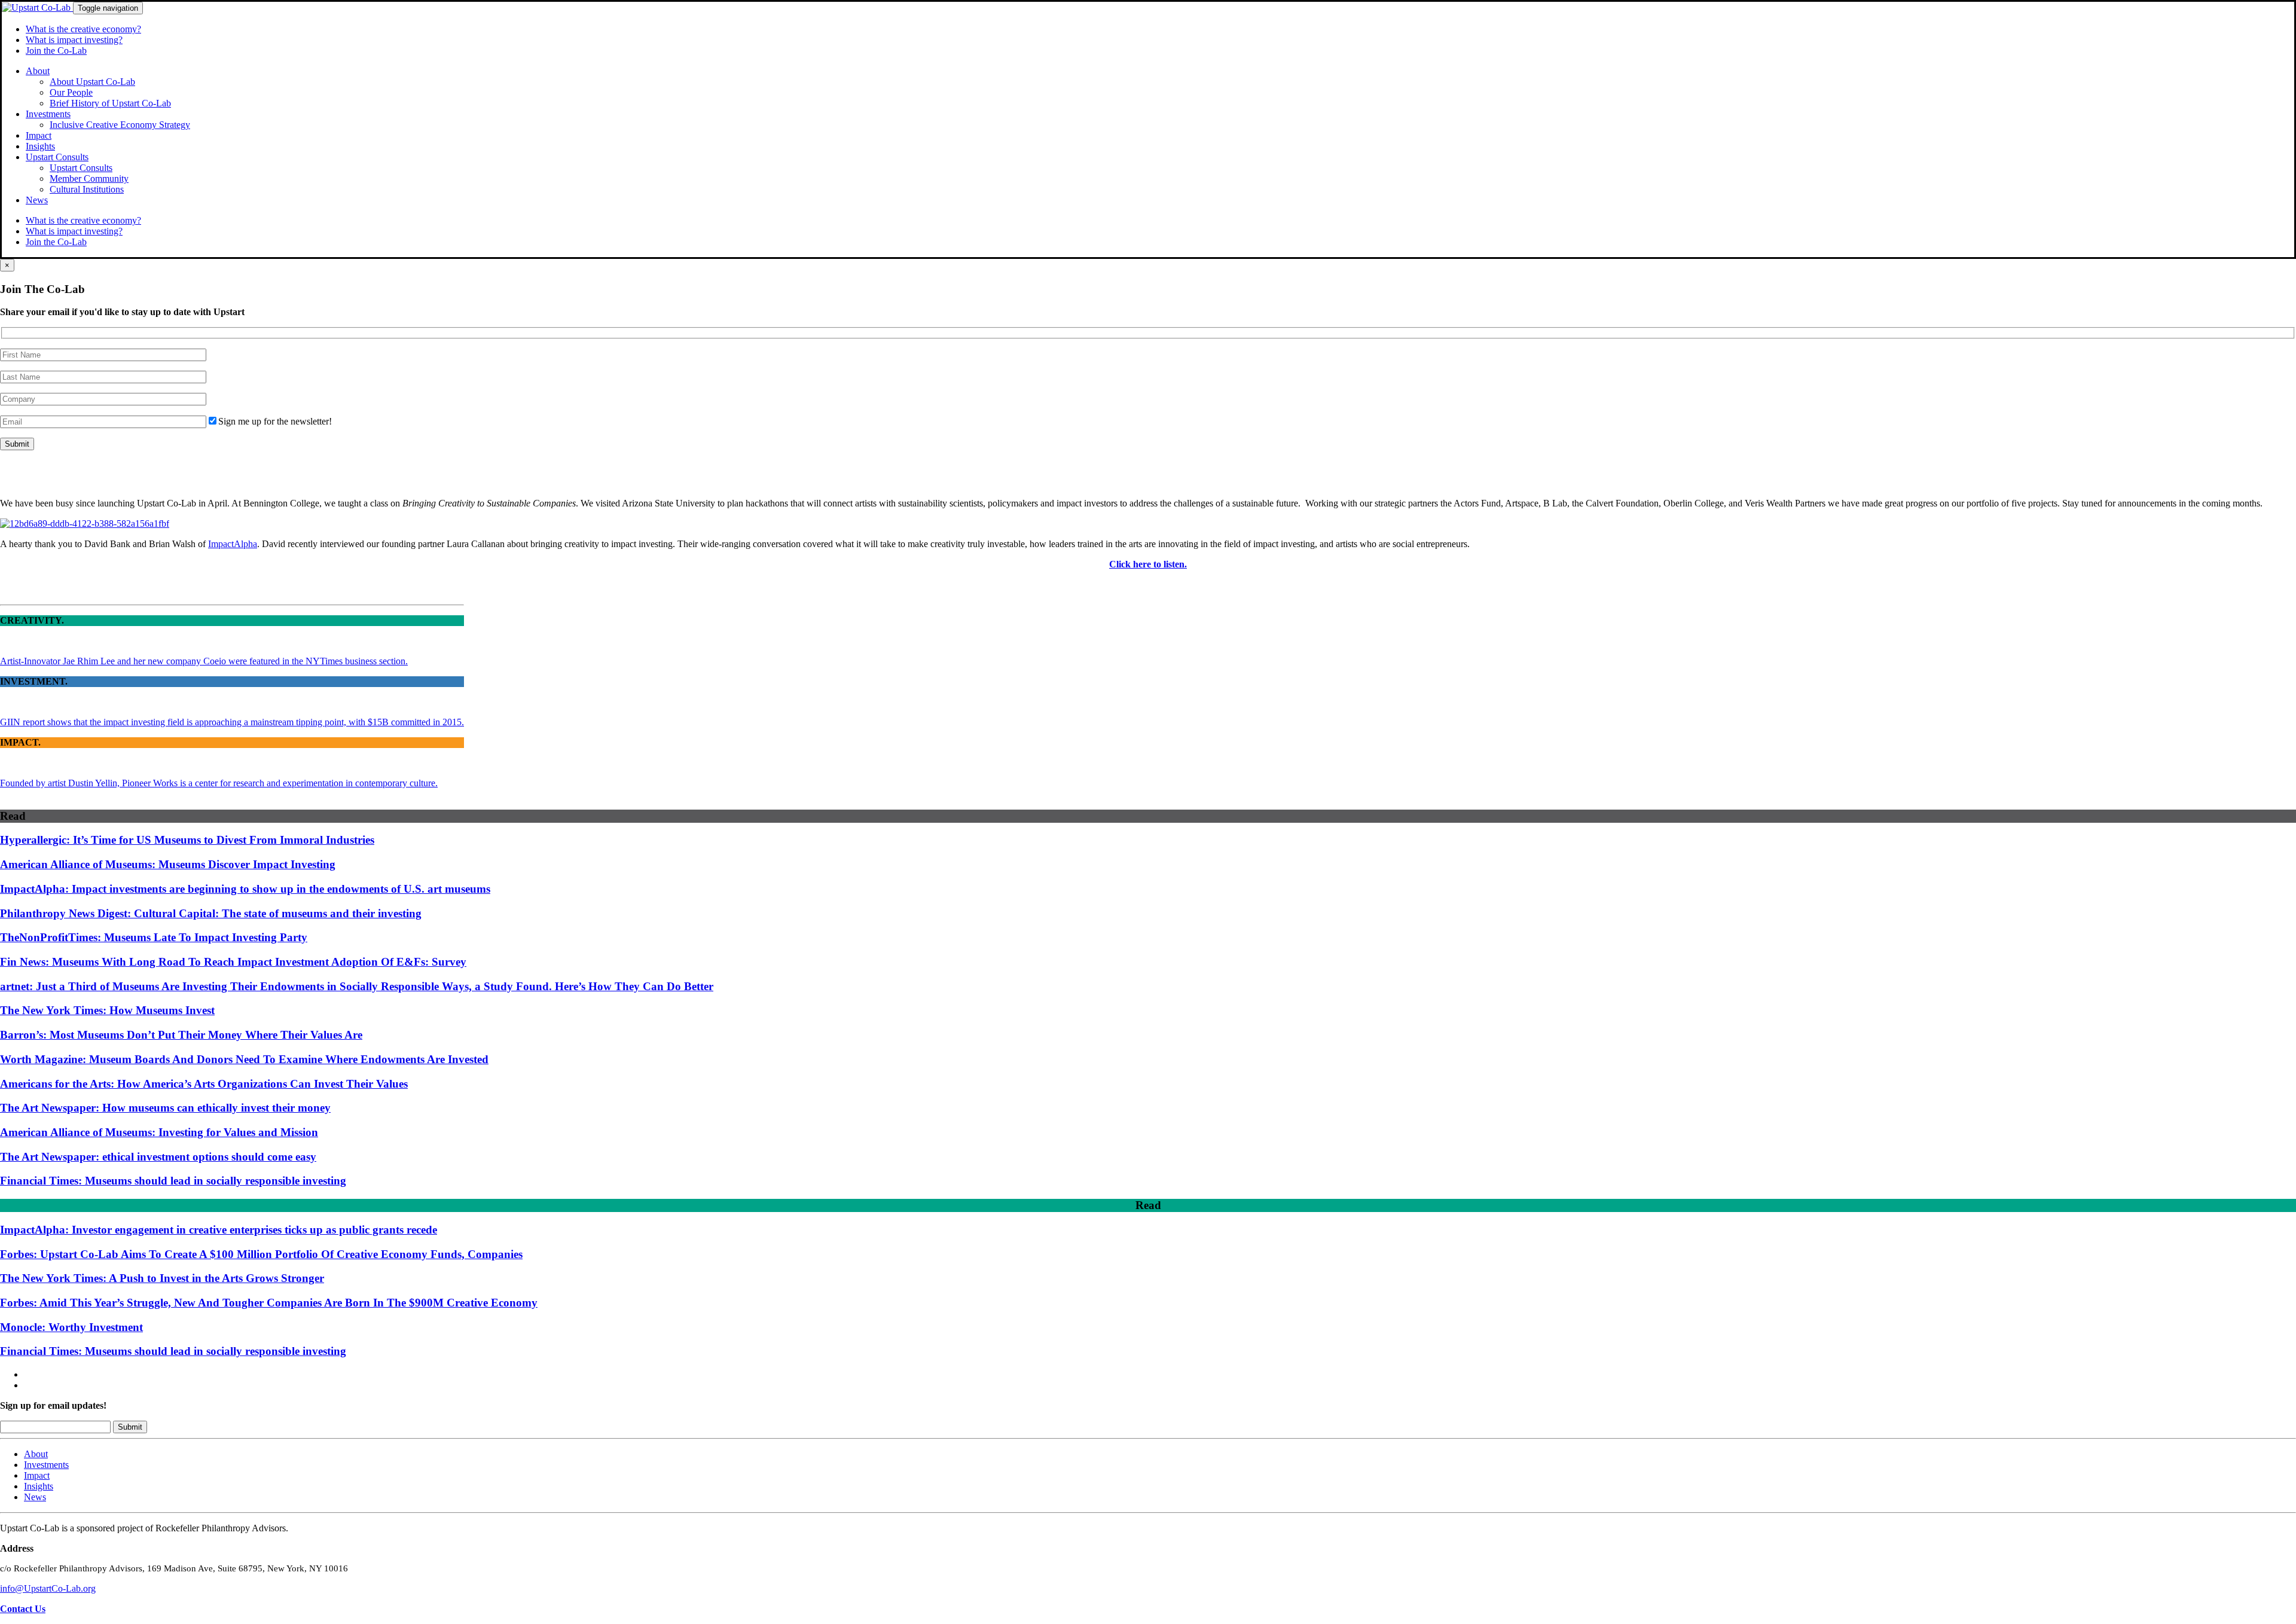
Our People (71, 92)
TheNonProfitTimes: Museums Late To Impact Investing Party (154, 937)
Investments (48, 114)
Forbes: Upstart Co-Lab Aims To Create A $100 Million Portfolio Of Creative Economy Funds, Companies (261, 1254)
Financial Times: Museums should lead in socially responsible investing (173, 1181)
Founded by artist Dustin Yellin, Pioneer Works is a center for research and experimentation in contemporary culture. (219, 783)
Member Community (89, 178)
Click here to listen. (1148, 564)
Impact (39, 135)
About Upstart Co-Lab (92, 82)
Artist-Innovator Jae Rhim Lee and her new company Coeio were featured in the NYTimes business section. (204, 661)
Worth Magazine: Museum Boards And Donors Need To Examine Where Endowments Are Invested (244, 1059)
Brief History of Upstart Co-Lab (110, 103)
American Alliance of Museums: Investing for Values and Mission (159, 1132)
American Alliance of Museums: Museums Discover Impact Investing (168, 864)
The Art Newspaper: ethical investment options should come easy (158, 1157)
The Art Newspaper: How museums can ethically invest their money (165, 1108)
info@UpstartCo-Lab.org (48, 1588)
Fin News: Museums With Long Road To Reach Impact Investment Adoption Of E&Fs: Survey (233, 962)
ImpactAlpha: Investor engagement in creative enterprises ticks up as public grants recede (219, 1230)
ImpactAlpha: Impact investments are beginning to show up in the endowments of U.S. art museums (245, 889)
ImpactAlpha (233, 544)
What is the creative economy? (83, 29)
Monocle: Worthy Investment (71, 1327)
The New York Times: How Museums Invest (107, 1010)
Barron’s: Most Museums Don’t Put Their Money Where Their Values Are (181, 1035)
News (37, 200)
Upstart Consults (57, 157)
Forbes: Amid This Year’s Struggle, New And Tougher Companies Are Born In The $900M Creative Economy (269, 1303)
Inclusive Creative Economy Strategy (120, 125)
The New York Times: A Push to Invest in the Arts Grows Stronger (162, 1278)
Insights (40, 146)
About (38, 71)
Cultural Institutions (87, 189)
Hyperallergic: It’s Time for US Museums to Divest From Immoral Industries (187, 840)
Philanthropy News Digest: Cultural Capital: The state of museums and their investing (211, 913)
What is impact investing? (74, 40)
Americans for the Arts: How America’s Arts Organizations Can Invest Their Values (204, 1084)
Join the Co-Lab (56, 51)
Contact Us (23, 1609)
